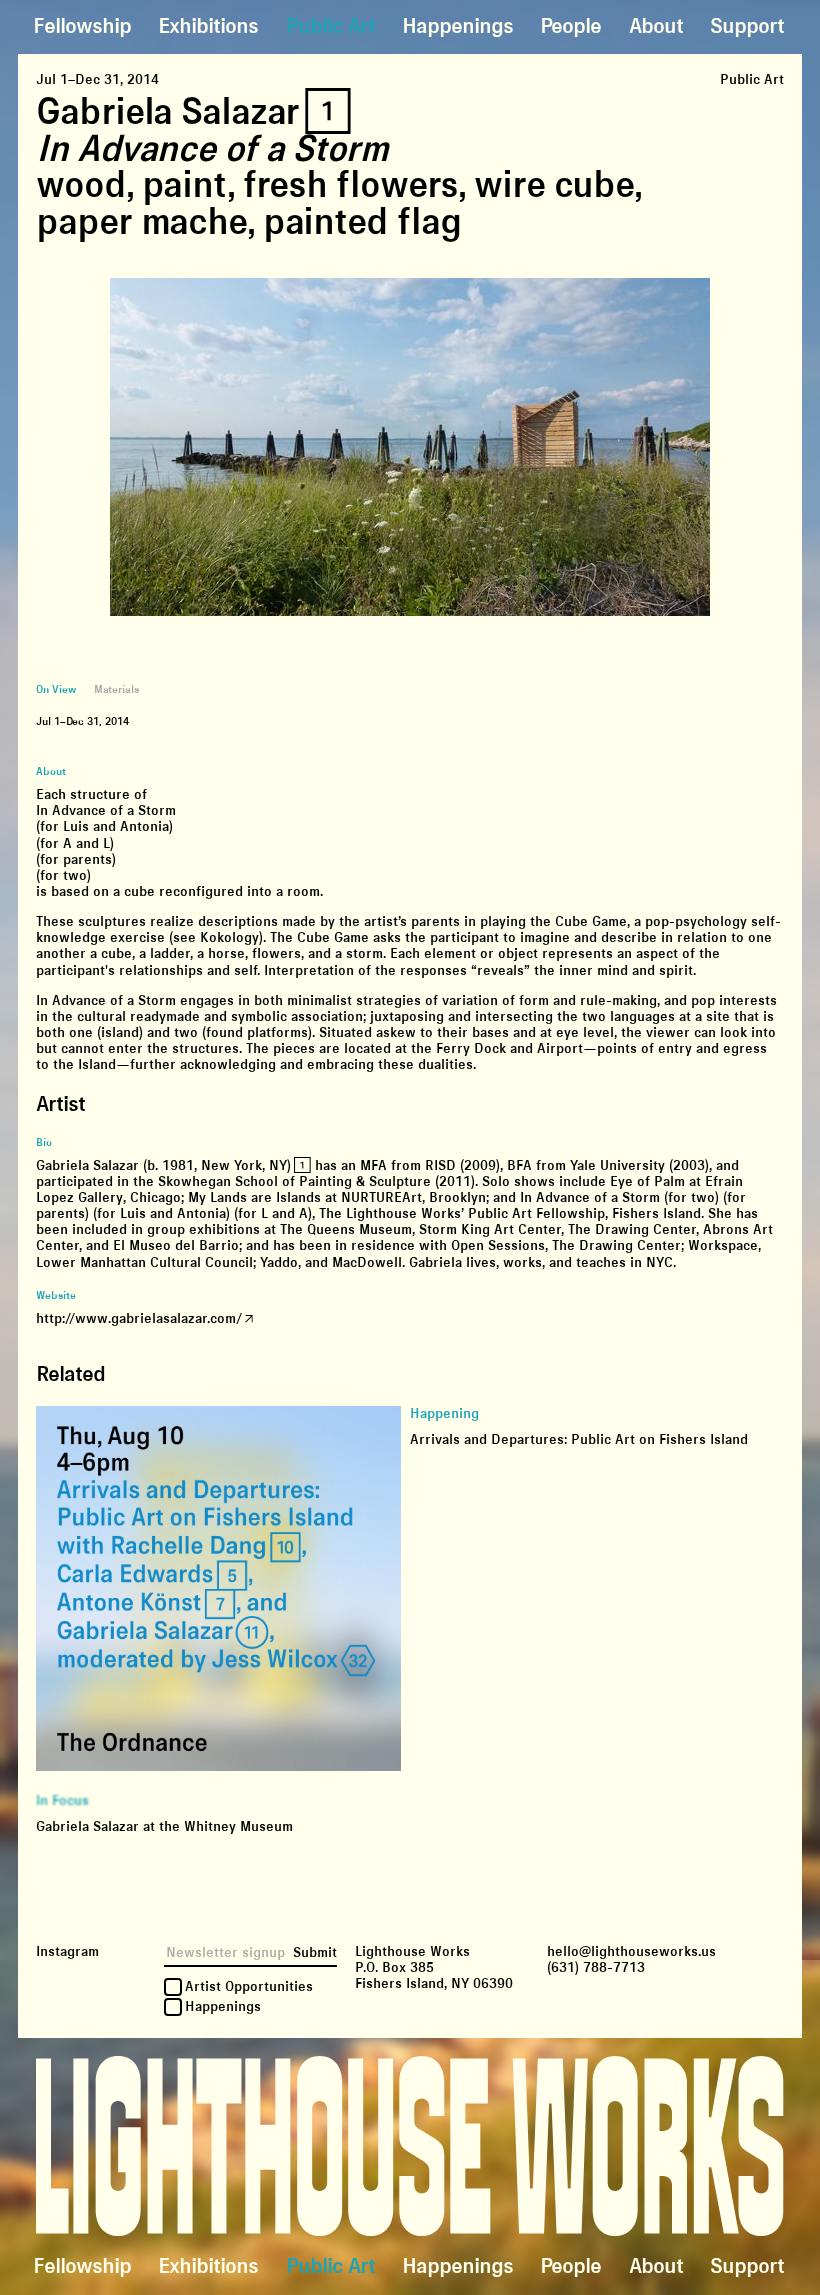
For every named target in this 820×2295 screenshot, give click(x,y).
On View (55, 689)
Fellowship (82, 26)
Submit (315, 1953)
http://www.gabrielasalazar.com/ (139, 1319)
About (656, 26)
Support (747, 26)
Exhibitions (208, 26)
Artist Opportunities (249, 1987)
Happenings (457, 26)
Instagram (67, 1952)
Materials (116, 689)
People (570, 26)
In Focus (62, 1801)
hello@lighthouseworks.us (631, 1952)
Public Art (330, 26)
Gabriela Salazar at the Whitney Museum (164, 1827)
